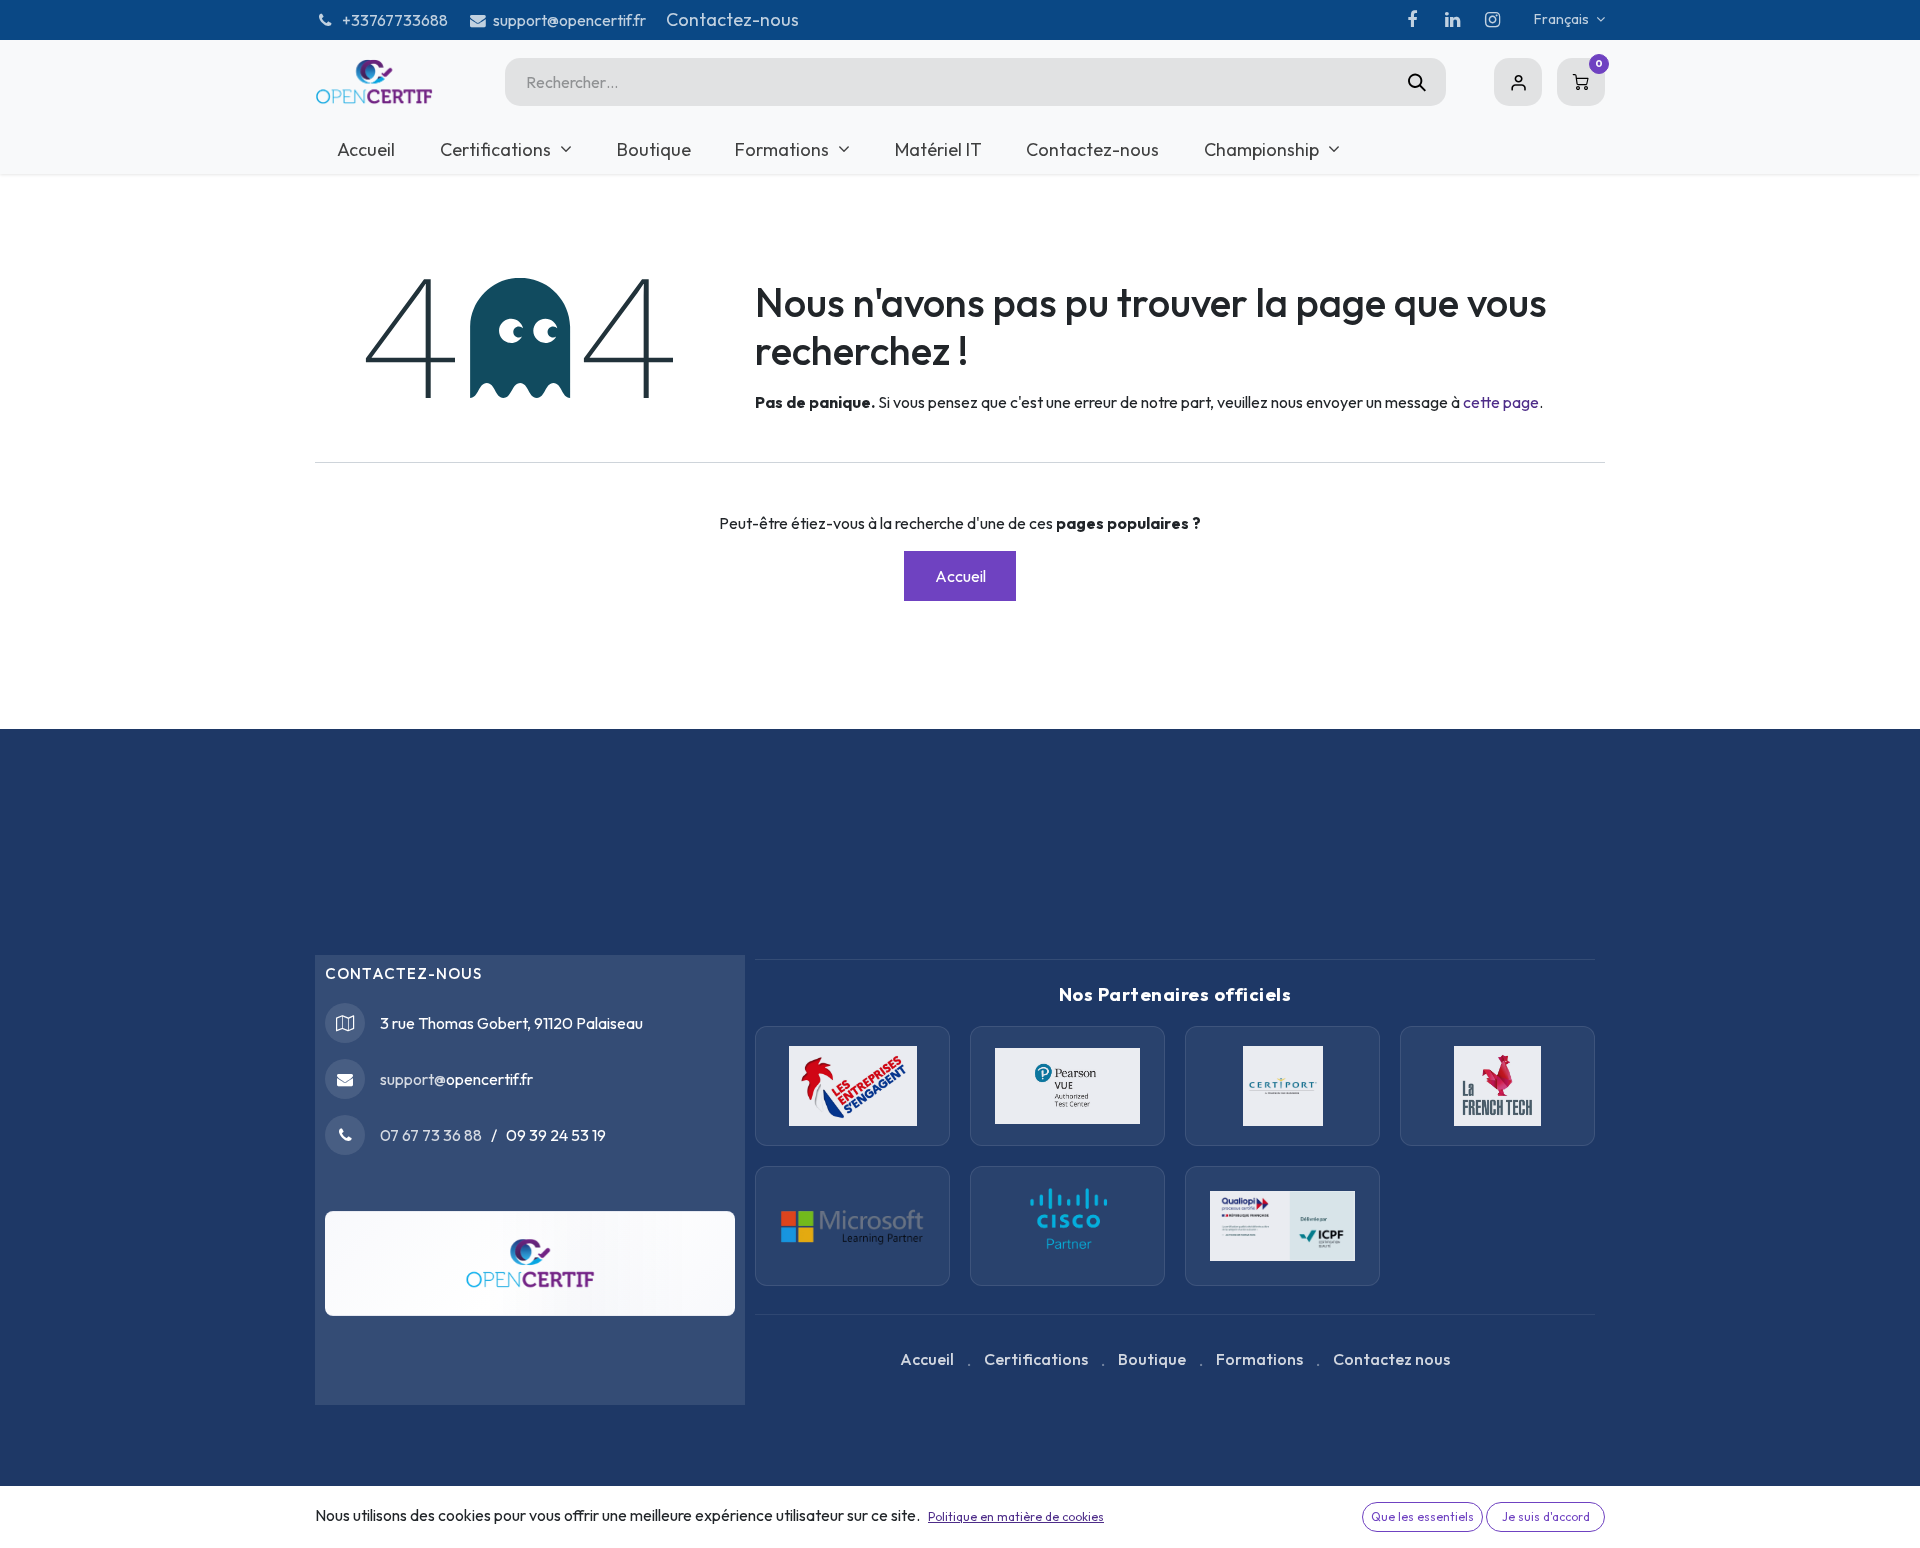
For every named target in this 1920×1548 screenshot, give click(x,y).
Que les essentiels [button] (1422, 1516)
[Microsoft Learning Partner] (1067, 1226)
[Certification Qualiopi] (1282, 1226)
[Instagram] (1492, 20)
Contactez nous (1391, 1359)
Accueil (960, 576)
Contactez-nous (732, 19)
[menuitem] (366, 149)
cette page (1501, 402)
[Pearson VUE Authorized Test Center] (1067, 1086)
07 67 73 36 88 (431, 1135)
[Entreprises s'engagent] (852, 1086)
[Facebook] (1412, 20)
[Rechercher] (1417, 82)
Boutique (1152, 1359)
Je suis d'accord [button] (1546, 1516)
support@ (413, 1079)
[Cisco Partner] (852, 1226)
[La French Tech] (1497, 1086)
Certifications (1036, 1359)
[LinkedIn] (1452, 20)
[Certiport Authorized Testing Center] (1282, 1086)
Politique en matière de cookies (1016, 1516)
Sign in (1518, 82)
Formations (1259, 1359)
